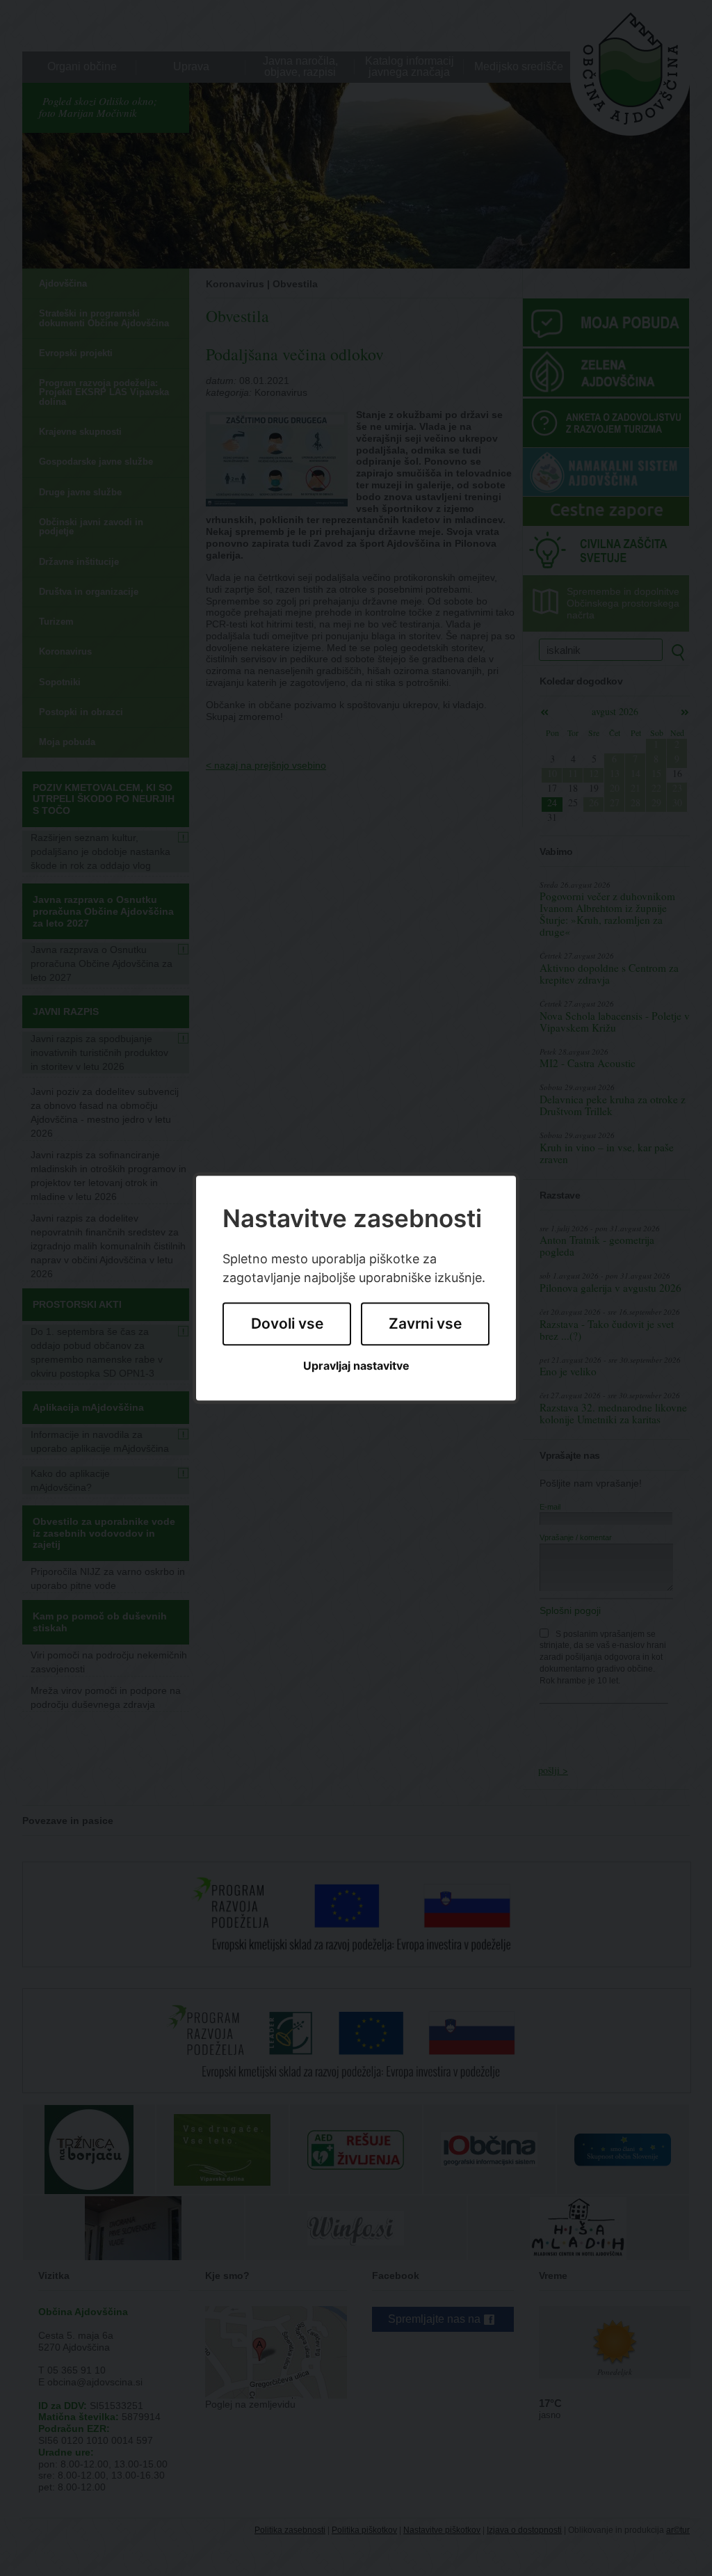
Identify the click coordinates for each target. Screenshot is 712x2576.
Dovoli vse (287, 1324)
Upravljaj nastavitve (356, 1366)
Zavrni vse (425, 1324)
